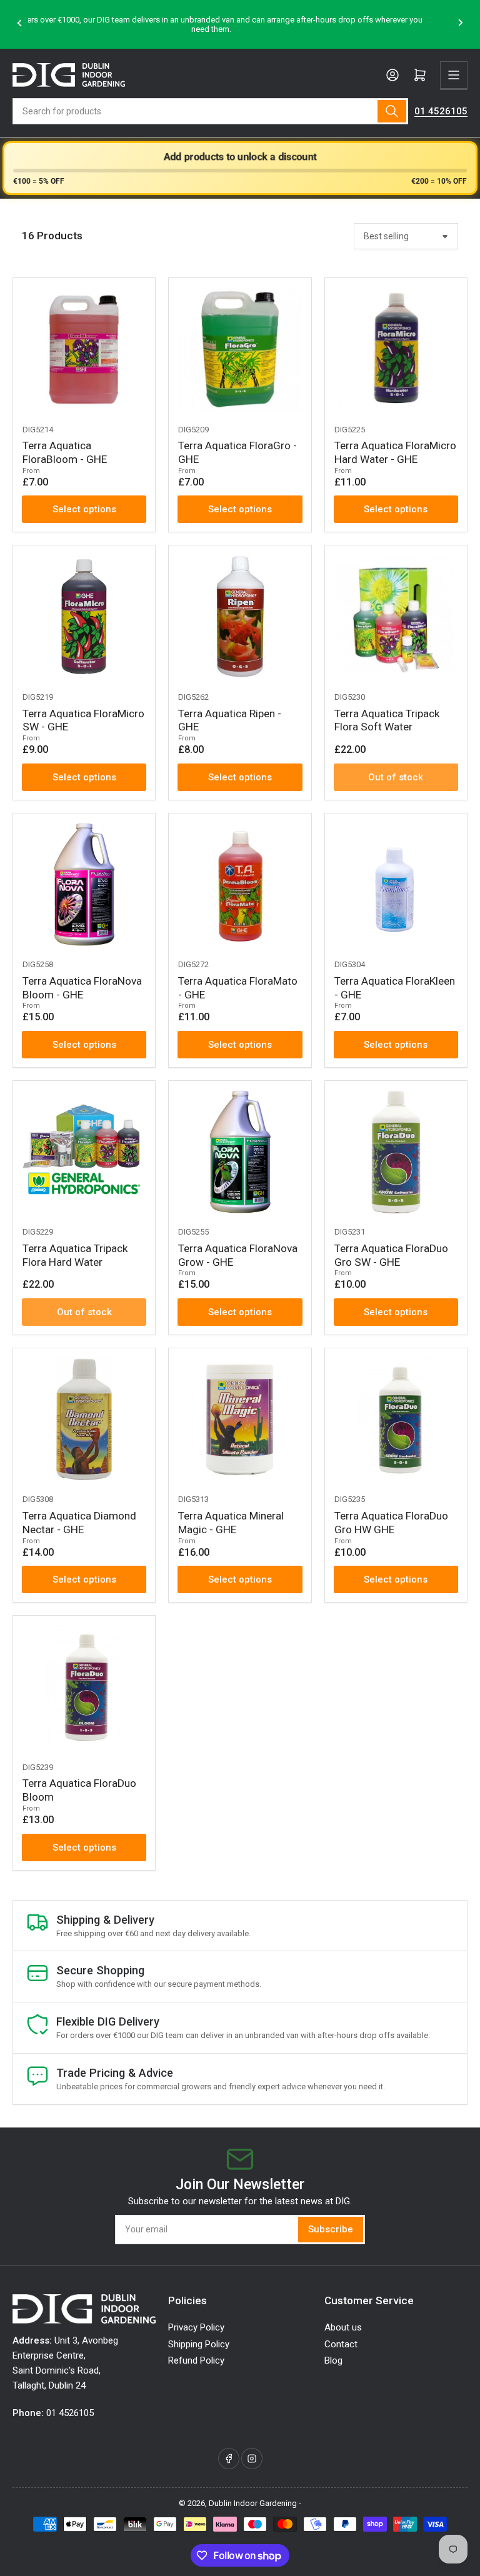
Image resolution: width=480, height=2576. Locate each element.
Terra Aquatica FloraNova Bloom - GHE (82, 988)
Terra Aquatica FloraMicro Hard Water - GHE (395, 452)
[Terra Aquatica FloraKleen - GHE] (396, 884)
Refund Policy (196, 2360)
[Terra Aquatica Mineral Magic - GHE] (240, 1419)
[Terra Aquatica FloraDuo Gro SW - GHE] (396, 1152)
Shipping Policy (199, 2344)
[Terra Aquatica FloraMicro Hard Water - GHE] (396, 349)
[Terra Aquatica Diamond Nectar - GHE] (84, 1419)
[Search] (392, 111)
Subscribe (331, 2229)
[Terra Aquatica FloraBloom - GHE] (84, 349)
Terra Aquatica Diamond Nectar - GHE (79, 1523)
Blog (333, 2360)
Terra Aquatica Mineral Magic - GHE (231, 1523)
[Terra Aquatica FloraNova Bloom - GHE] (84, 884)
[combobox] (210, 111)
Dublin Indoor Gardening (253, 2503)
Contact (341, 2344)
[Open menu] (454, 75)
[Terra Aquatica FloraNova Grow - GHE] (240, 1152)
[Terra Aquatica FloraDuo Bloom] (84, 1687)
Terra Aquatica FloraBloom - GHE (65, 452)
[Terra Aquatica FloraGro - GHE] (240, 349)
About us (343, 2327)
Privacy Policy (196, 2327)
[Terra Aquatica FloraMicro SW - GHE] (84, 616)
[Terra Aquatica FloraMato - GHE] (240, 884)
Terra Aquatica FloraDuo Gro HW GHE (391, 1523)
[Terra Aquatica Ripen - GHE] (240, 616)
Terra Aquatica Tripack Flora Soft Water (387, 720)
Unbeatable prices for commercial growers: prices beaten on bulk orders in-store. (240, 25)
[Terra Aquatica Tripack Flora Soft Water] (396, 616)
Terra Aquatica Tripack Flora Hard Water (75, 1255)
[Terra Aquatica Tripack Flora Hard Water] (84, 1152)
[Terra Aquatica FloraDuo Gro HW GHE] (396, 1419)
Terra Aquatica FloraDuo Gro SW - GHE (391, 1255)
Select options (84, 509)
